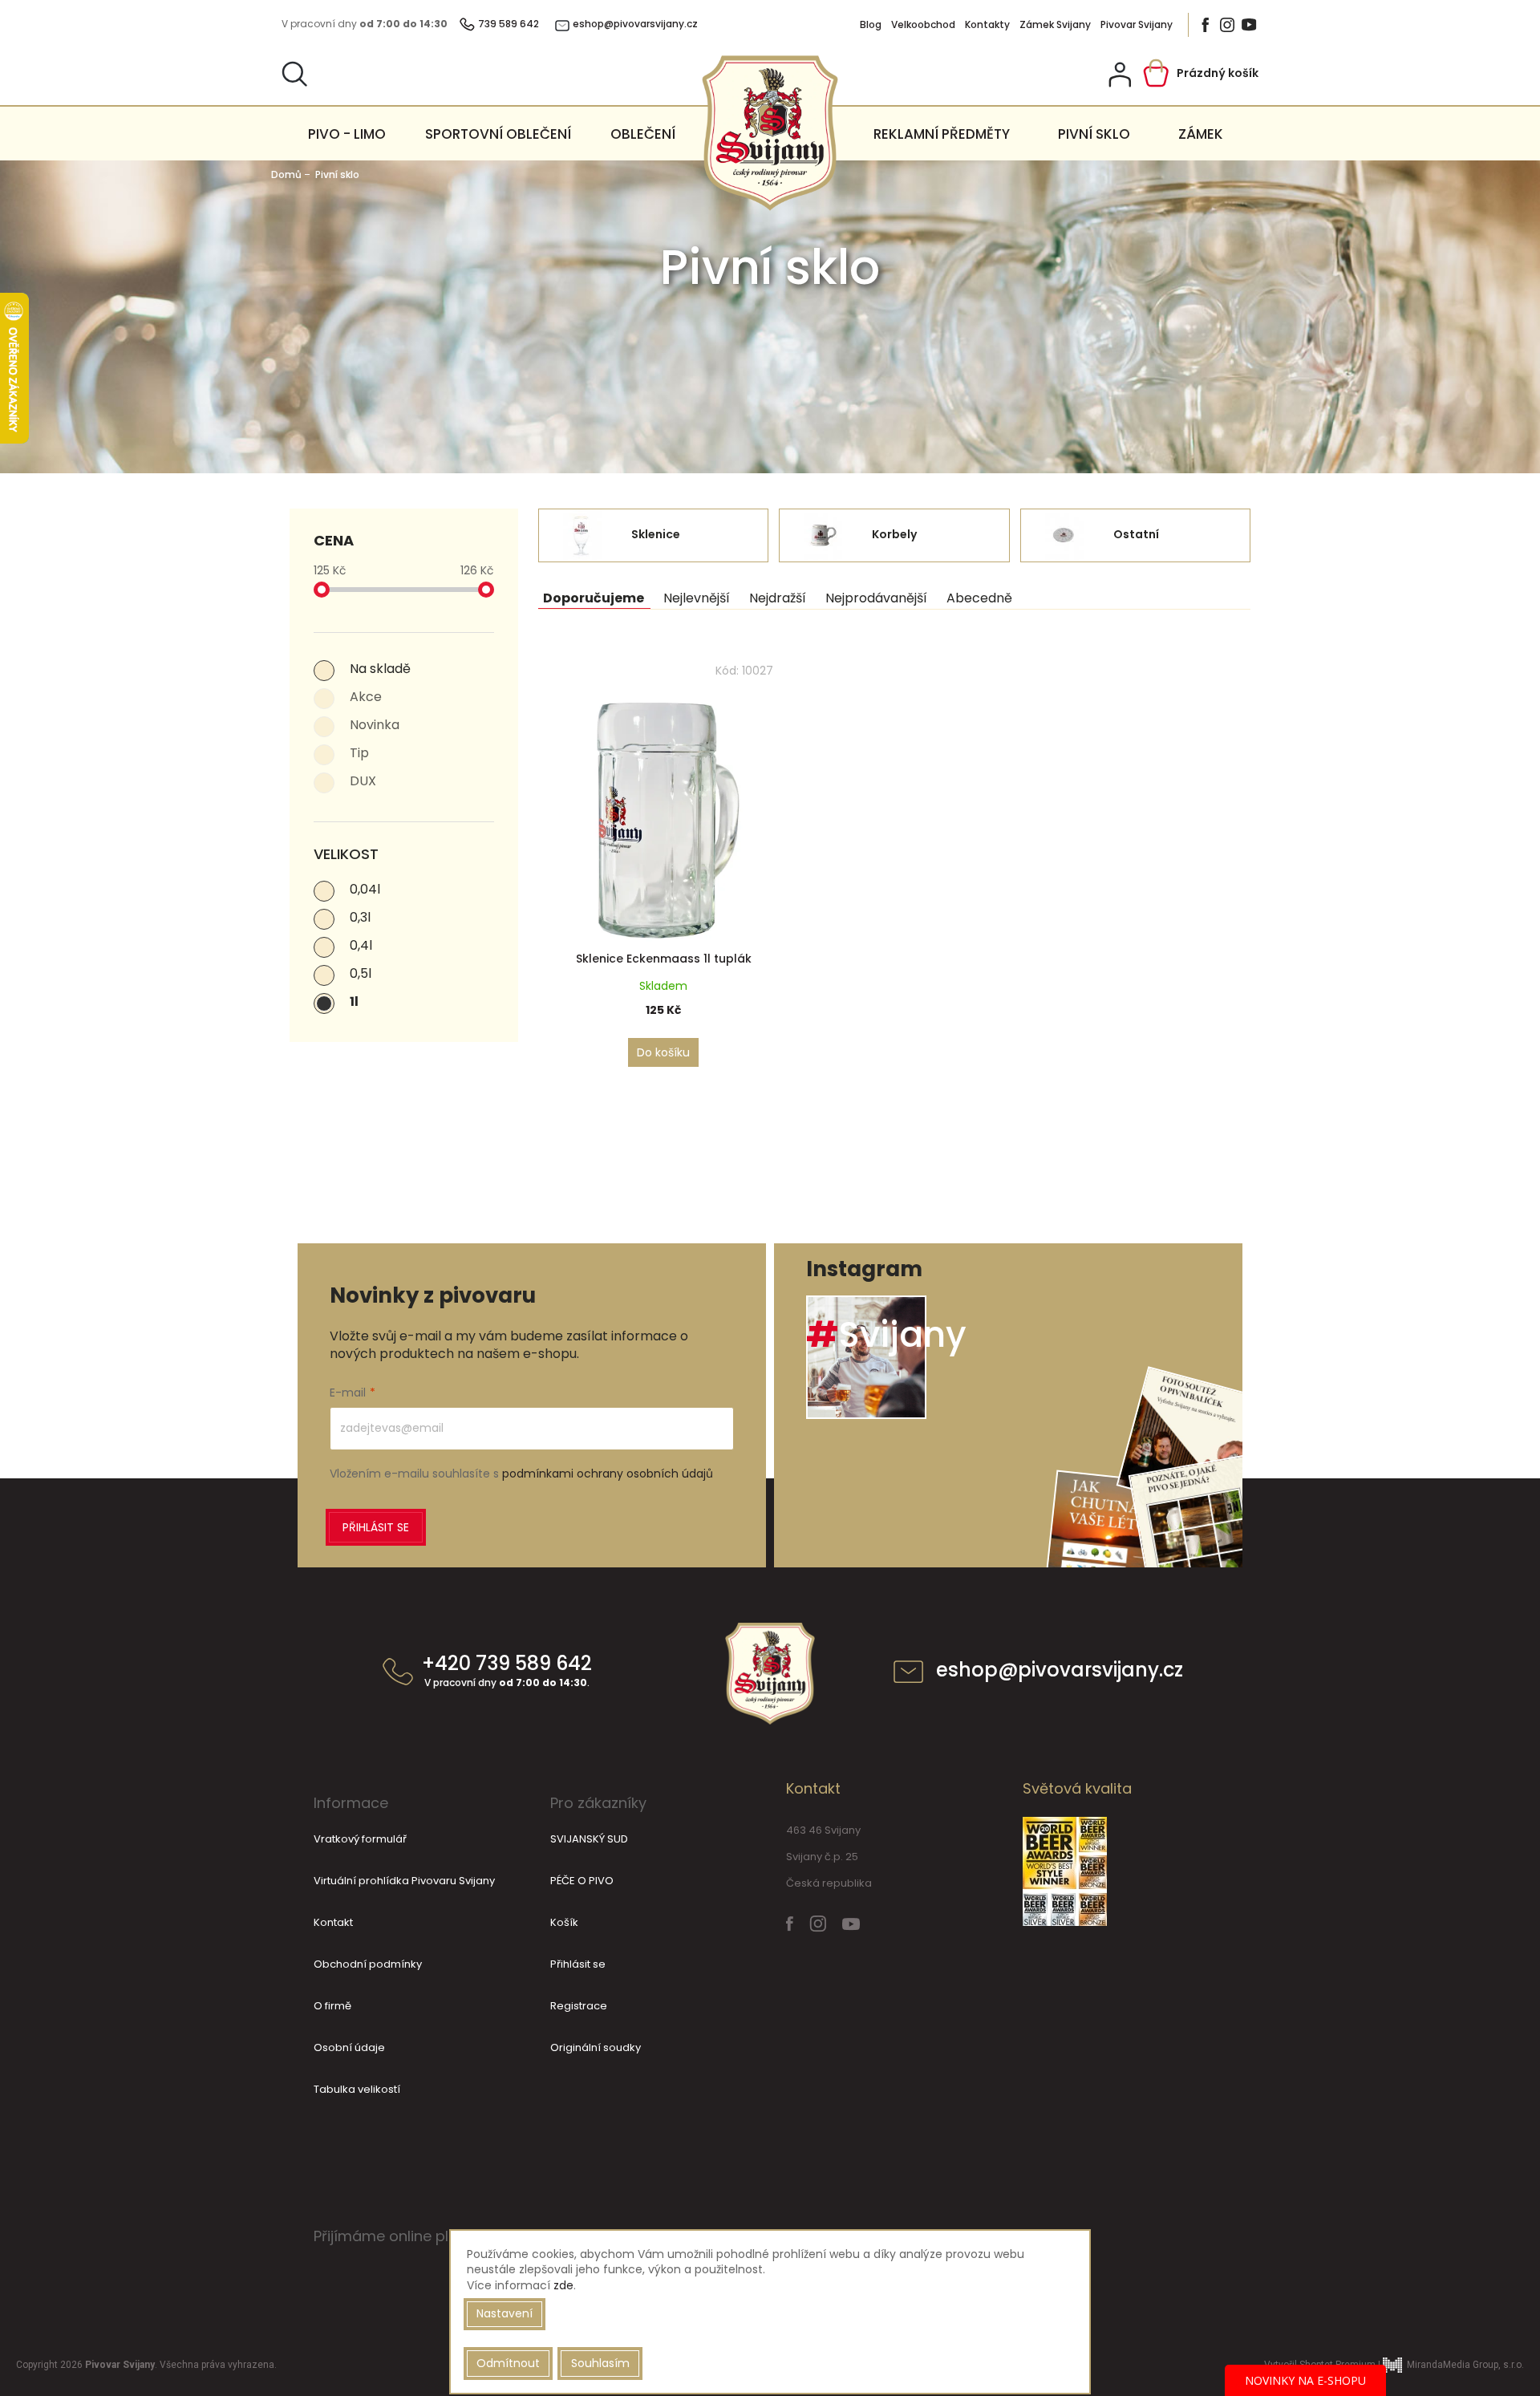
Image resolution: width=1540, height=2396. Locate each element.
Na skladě (380, 669)
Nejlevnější (697, 598)
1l (354, 1001)
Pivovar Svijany (1137, 25)
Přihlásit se (376, 1527)
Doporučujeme (594, 598)
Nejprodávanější (876, 598)
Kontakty (987, 25)
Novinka (375, 725)
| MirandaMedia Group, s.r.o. (1450, 2365)
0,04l (365, 889)
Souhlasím (600, 2363)
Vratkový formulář (360, 1839)
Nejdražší (778, 598)
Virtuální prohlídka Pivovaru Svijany (404, 1881)
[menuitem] (347, 134)
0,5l (361, 973)
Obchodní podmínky (368, 1964)
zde (563, 2285)
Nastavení (505, 2313)
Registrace (579, 2006)
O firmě (332, 2006)
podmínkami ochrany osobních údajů (608, 1474)
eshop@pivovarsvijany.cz (1060, 1672)
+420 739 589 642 (507, 1672)
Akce (366, 697)
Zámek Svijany (1055, 25)
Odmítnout (508, 2363)
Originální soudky (596, 2047)
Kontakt (333, 1922)
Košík (564, 1922)
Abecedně (979, 598)
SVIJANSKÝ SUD (589, 1839)
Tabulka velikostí (357, 2089)
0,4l (361, 945)
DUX (363, 781)
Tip (359, 753)
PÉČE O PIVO (582, 1881)
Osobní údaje (349, 2047)
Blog (871, 25)
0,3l (360, 917)
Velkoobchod (923, 25)
